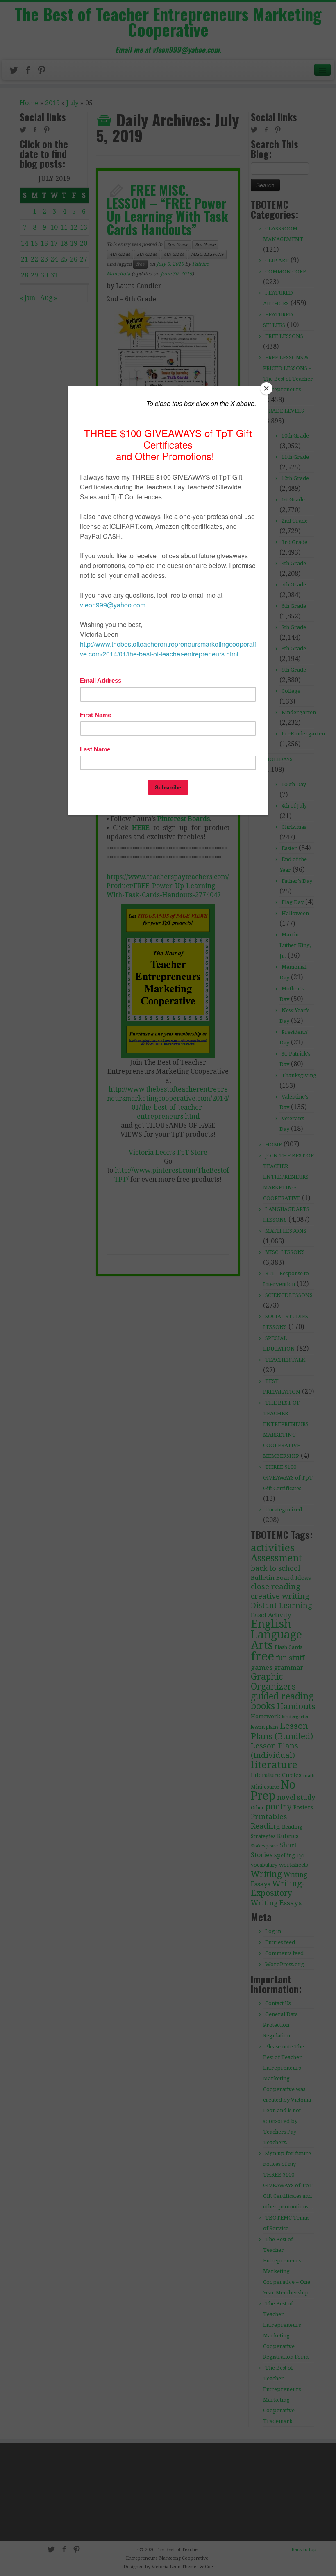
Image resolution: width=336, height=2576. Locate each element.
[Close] (266, 388)
